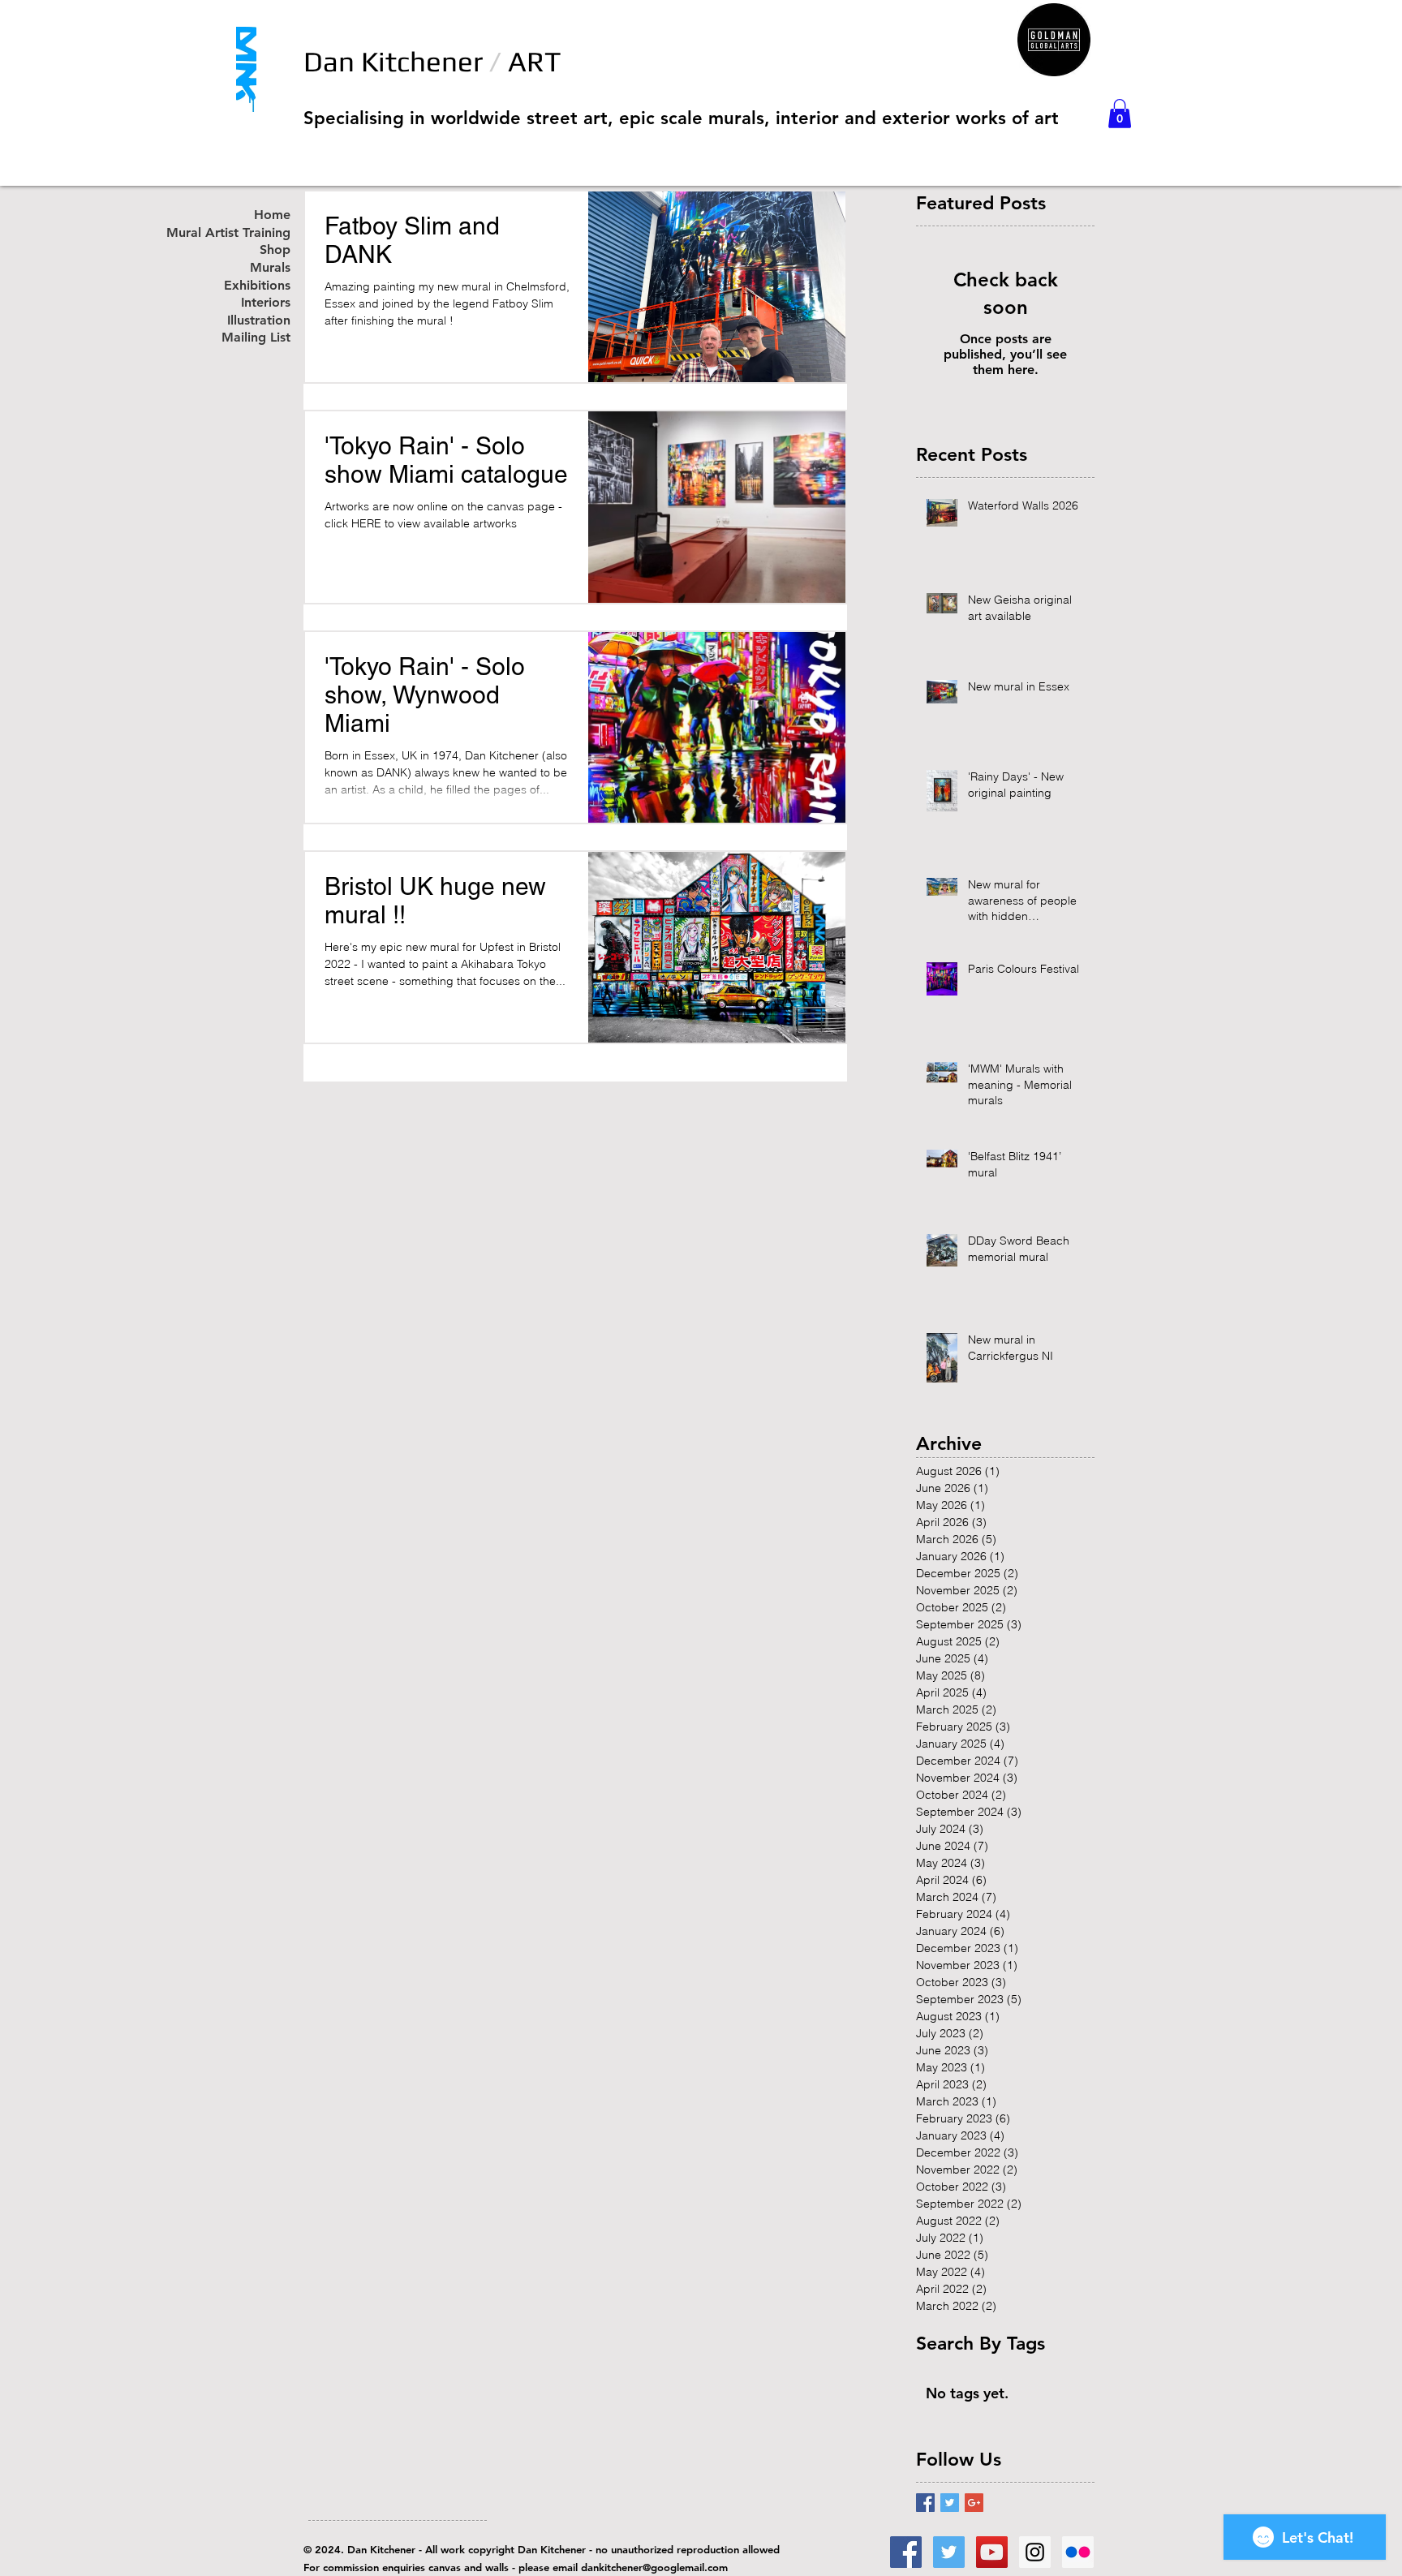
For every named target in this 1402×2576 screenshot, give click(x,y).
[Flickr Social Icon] (1078, 2552)
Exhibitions (257, 286)
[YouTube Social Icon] (992, 2552)
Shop (275, 250)
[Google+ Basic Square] (974, 2503)
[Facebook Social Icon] (906, 2552)
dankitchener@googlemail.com (654, 2567)
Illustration (259, 321)
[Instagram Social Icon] (1035, 2552)
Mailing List (256, 338)
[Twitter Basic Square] (950, 2503)
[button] (1120, 114)
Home (272, 215)
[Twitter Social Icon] (949, 2552)
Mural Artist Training (246, 233)
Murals (270, 268)
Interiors (266, 303)
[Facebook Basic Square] (925, 2503)
